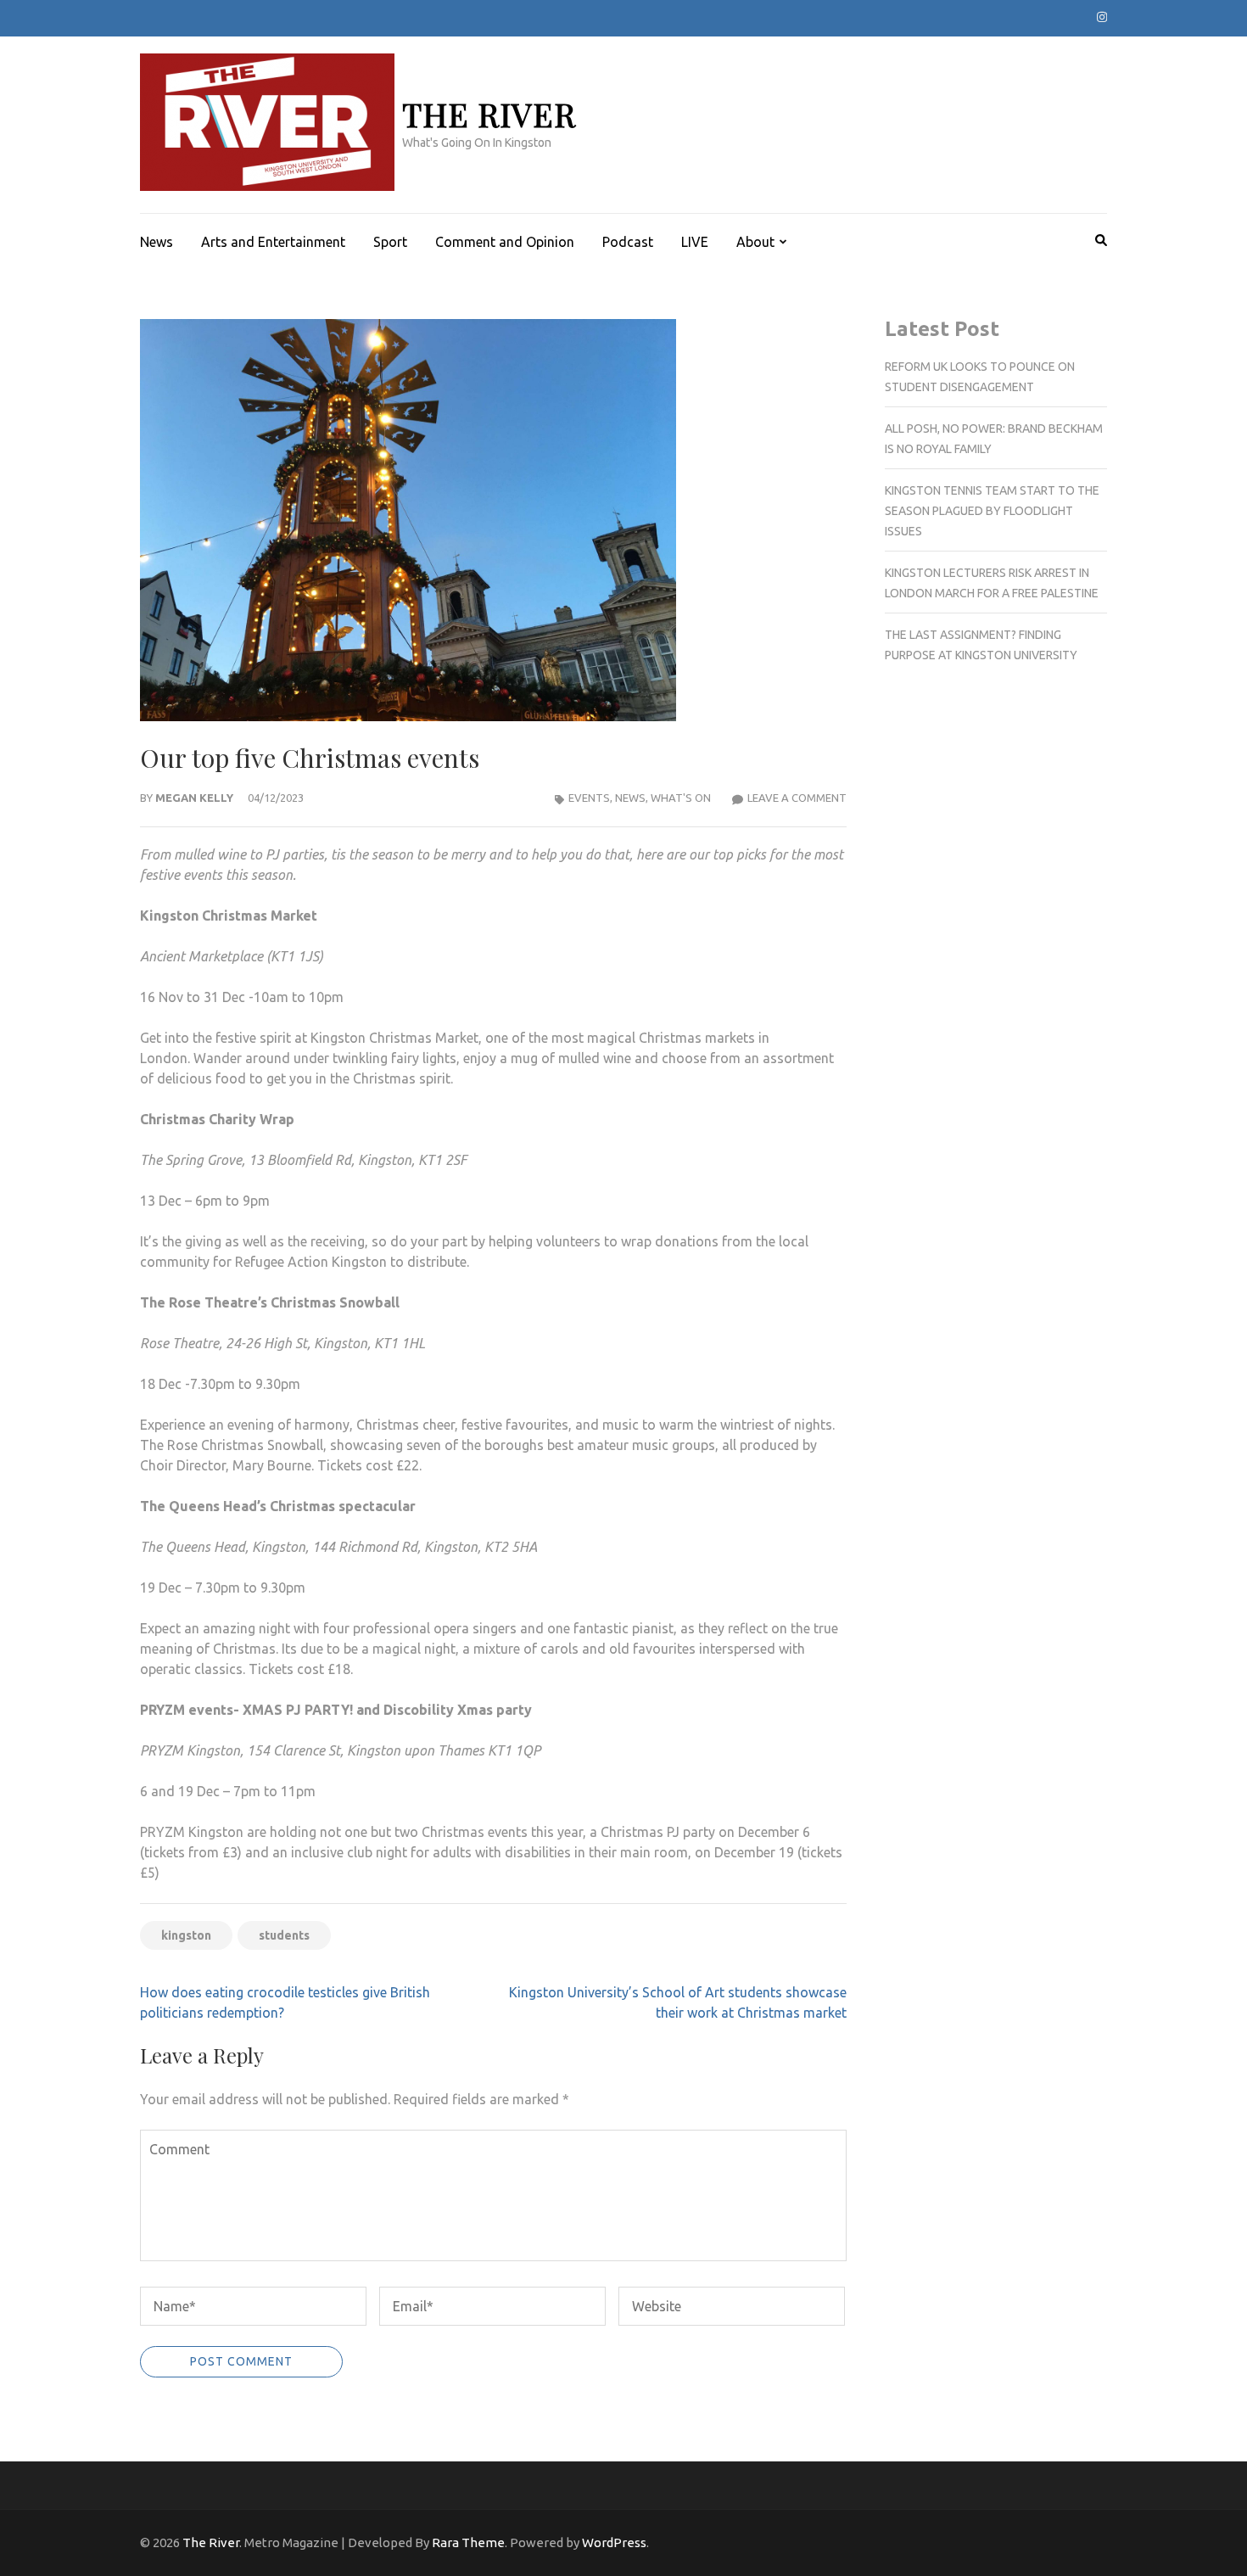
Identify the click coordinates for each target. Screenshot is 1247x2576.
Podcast (628, 242)
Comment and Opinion (505, 242)
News (157, 242)
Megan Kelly (194, 798)
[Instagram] (1102, 17)
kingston (186, 1935)
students (284, 1935)
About (755, 242)
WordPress (614, 2542)
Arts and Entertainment (273, 242)
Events (589, 798)
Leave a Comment (797, 798)
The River (489, 114)
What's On (681, 798)
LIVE (695, 242)
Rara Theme (468, 2542)
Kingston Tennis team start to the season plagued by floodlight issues (992, 511)
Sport (390, 242)
